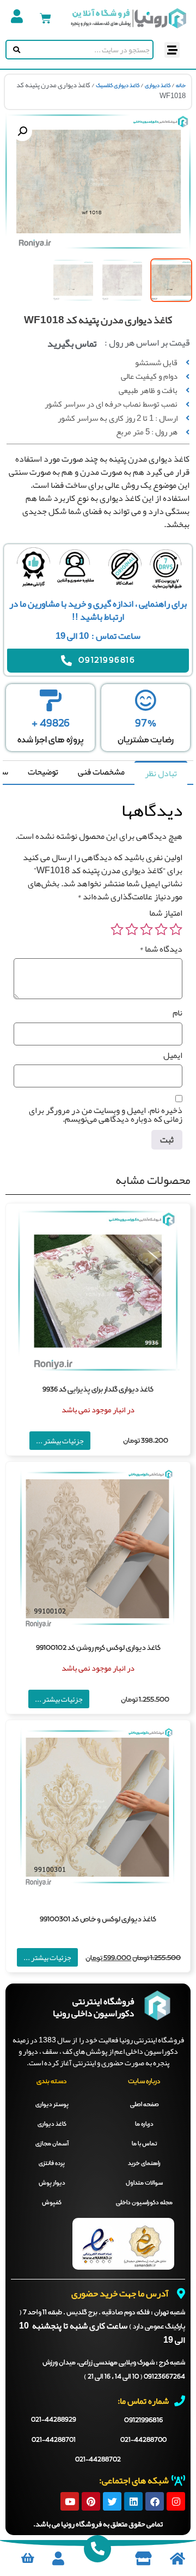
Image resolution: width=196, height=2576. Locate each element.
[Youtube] (70, 2501)
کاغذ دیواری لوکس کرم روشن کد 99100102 (98, 1648)
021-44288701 (54, 2440)
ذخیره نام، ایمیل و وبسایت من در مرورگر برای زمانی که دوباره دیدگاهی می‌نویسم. (106, 1115)
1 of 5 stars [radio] (176, 929)
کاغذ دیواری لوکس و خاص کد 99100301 (98, 1919)
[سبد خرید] (45, 18)
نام (177, 1013)
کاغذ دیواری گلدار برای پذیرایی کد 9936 (98, 1390)
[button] (172, 50)
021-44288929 (54, 2420)
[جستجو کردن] (14, 50)
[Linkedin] (133, 2501)
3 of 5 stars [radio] (146, 929)
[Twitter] (112, 2501)
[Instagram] (176, 2501)
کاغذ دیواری (158, 86)
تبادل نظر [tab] (161, 773)
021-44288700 (143, 2440)
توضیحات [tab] (43, 772)
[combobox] (87, 50)
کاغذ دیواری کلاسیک (118, 86)
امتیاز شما (166, 913)
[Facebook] (155, 2501)
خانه (181, 86)
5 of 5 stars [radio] (117, 929)
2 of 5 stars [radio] (161, 929)
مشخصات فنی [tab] (101, 772)
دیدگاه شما (161, 949)
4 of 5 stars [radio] (132, 929)
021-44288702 (98, 2460)
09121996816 (143, 2420)
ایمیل (173, 1055)
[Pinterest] (91, 2501)
